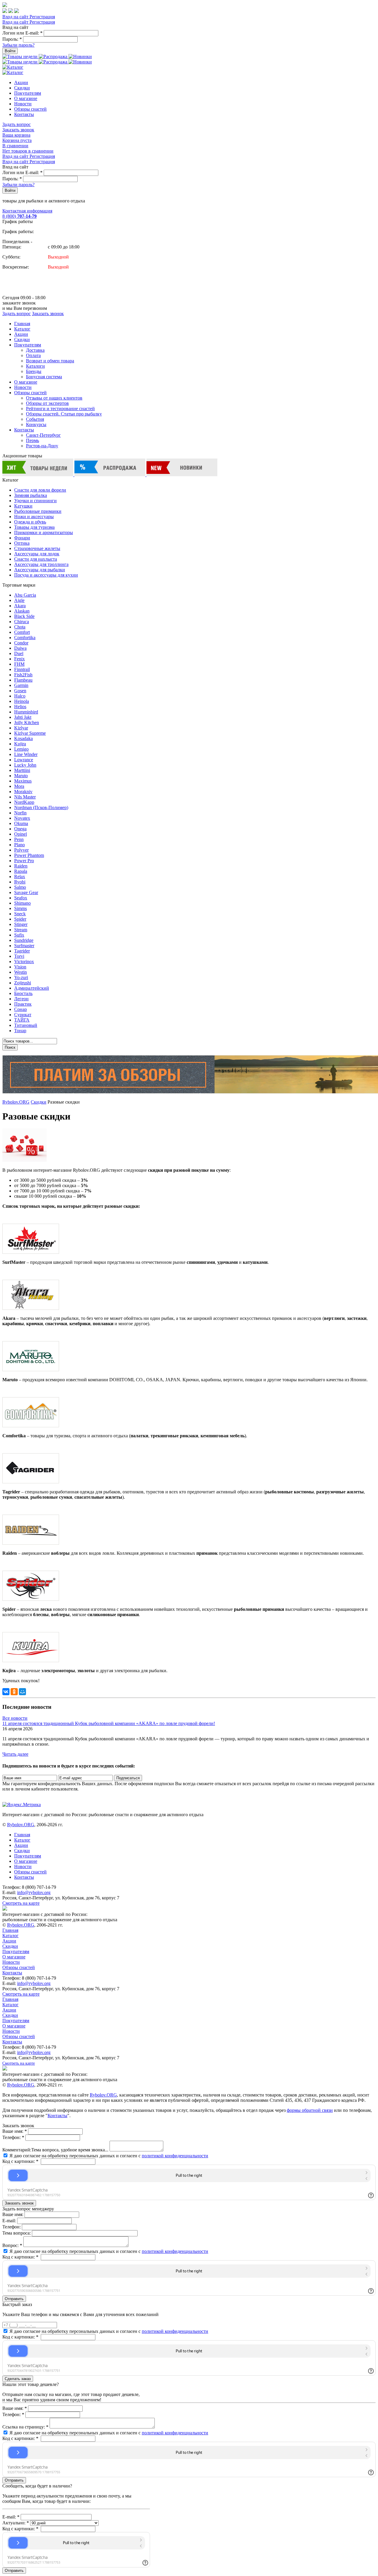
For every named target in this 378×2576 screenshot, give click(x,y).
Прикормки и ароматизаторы (44, 532)
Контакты (24, 114)
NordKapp (24, 802)
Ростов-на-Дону (42, 446)
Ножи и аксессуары (34, 517)
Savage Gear (26, 892)
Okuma (21, 823)
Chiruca (22, 622)
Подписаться (128, 1778)
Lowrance (24, 760)
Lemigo (21, 749)
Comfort (22, 632)
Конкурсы (36, 424)
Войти (10, 51)
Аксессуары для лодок (37, 554)
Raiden (21, 866)
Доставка (35, 350)
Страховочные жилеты (37, 548)
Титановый (26, 1025)
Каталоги (35, 366)
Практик (23, 1004)
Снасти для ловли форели (40, 490)
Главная (22, 324)
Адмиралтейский (32, 988)
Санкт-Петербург (43, 435)
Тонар (20, 1031)
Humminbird (26, 712)
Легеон (21, 999)
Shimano (22, 903)
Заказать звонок (18, 130)
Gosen (20, 691)
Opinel (21, 834)
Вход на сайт (16, 17)
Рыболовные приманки (38, 511)
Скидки (22, 88)
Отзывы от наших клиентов (54, 398)
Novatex (22, 818)
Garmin (21, 685)
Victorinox (24, 962)
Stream (21, 930)
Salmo (20, 887)
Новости (23, 104)
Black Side (24, 616)
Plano (19, 845)
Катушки (23, 506)
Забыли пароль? (18, 45)
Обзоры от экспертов (47, 403)
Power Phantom (29, 855)
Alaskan (22, 611)
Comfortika (25, 638)
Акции (21, 82)
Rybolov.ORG (16, 1102)
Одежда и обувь (30, 522)
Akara (20, 606)
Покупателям (28, 93)
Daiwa (20, 648)
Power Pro (24, 861)
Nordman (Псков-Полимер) (41, 807)
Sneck (20, 914)
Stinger (21, 924)
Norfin (20, 813)
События (35, 419)
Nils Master (25, 797)
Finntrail (22, 669)
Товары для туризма (34, 527)
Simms (21, 908)
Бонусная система (44, 377)
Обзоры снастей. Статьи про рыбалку (64, 414)
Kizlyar (21, 728)
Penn (19, 839)
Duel (19, 653)
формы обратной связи (310, 2110)
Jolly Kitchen (27, 722)
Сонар (21, 1009)
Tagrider (22, 951)
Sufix (19, 935)
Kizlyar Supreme (30, 733)
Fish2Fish (23, 675)
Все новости (15, 1718)
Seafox (21, 898)
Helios (20, 707)
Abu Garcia (25, 595)
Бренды (34, 371)
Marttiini (22, 770)
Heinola (22, 701)
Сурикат (23, 1015)
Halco (20, 696)
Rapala (21, 871)
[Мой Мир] (22, 1692)
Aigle (19, 600)
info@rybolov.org (34, 1892)
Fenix (19, 659)
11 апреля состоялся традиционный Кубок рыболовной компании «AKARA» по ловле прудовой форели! (109, 1723)
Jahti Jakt (23, 717)
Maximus (23, 781)
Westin (21, 972)
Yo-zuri (21, 977)
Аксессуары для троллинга (41, 564)
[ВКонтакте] (6, 1692)
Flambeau (23, 680)
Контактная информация (27, 211)
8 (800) (19, 216)
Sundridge (24, 940)
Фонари (22, 538)
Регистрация (42, 17)
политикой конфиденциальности (175, 2156)
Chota (20, 627)
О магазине (26, 98)
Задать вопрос (17, 124)
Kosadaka (23, 738)
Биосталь (23, 993)
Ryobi (20, 882)
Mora (19, 786)
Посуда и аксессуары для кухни (46, 575)
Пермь (32, 440)
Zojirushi (23, 983)
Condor (21, 643)
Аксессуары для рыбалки (40, 570)
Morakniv (23, 792)
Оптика (22, 543)
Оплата (33, 355)
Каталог (22, 329)
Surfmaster (24, 946)
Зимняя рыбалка (31, 495)
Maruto (21, 776)
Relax (20, 877)
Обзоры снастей (30, 109)
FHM (19, 664)
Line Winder (26, 754)
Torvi (19, 956)
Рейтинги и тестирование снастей (60, 409)
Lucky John (25, 765)
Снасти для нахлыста (36, 559)
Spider (20, 919)
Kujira (20, 744)
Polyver (21, 850)
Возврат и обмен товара (50, 361)
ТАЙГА (22, 1020)
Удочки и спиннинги (35, 501)
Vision (20, 967)
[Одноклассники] (14, 1692)
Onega (20, 829)
